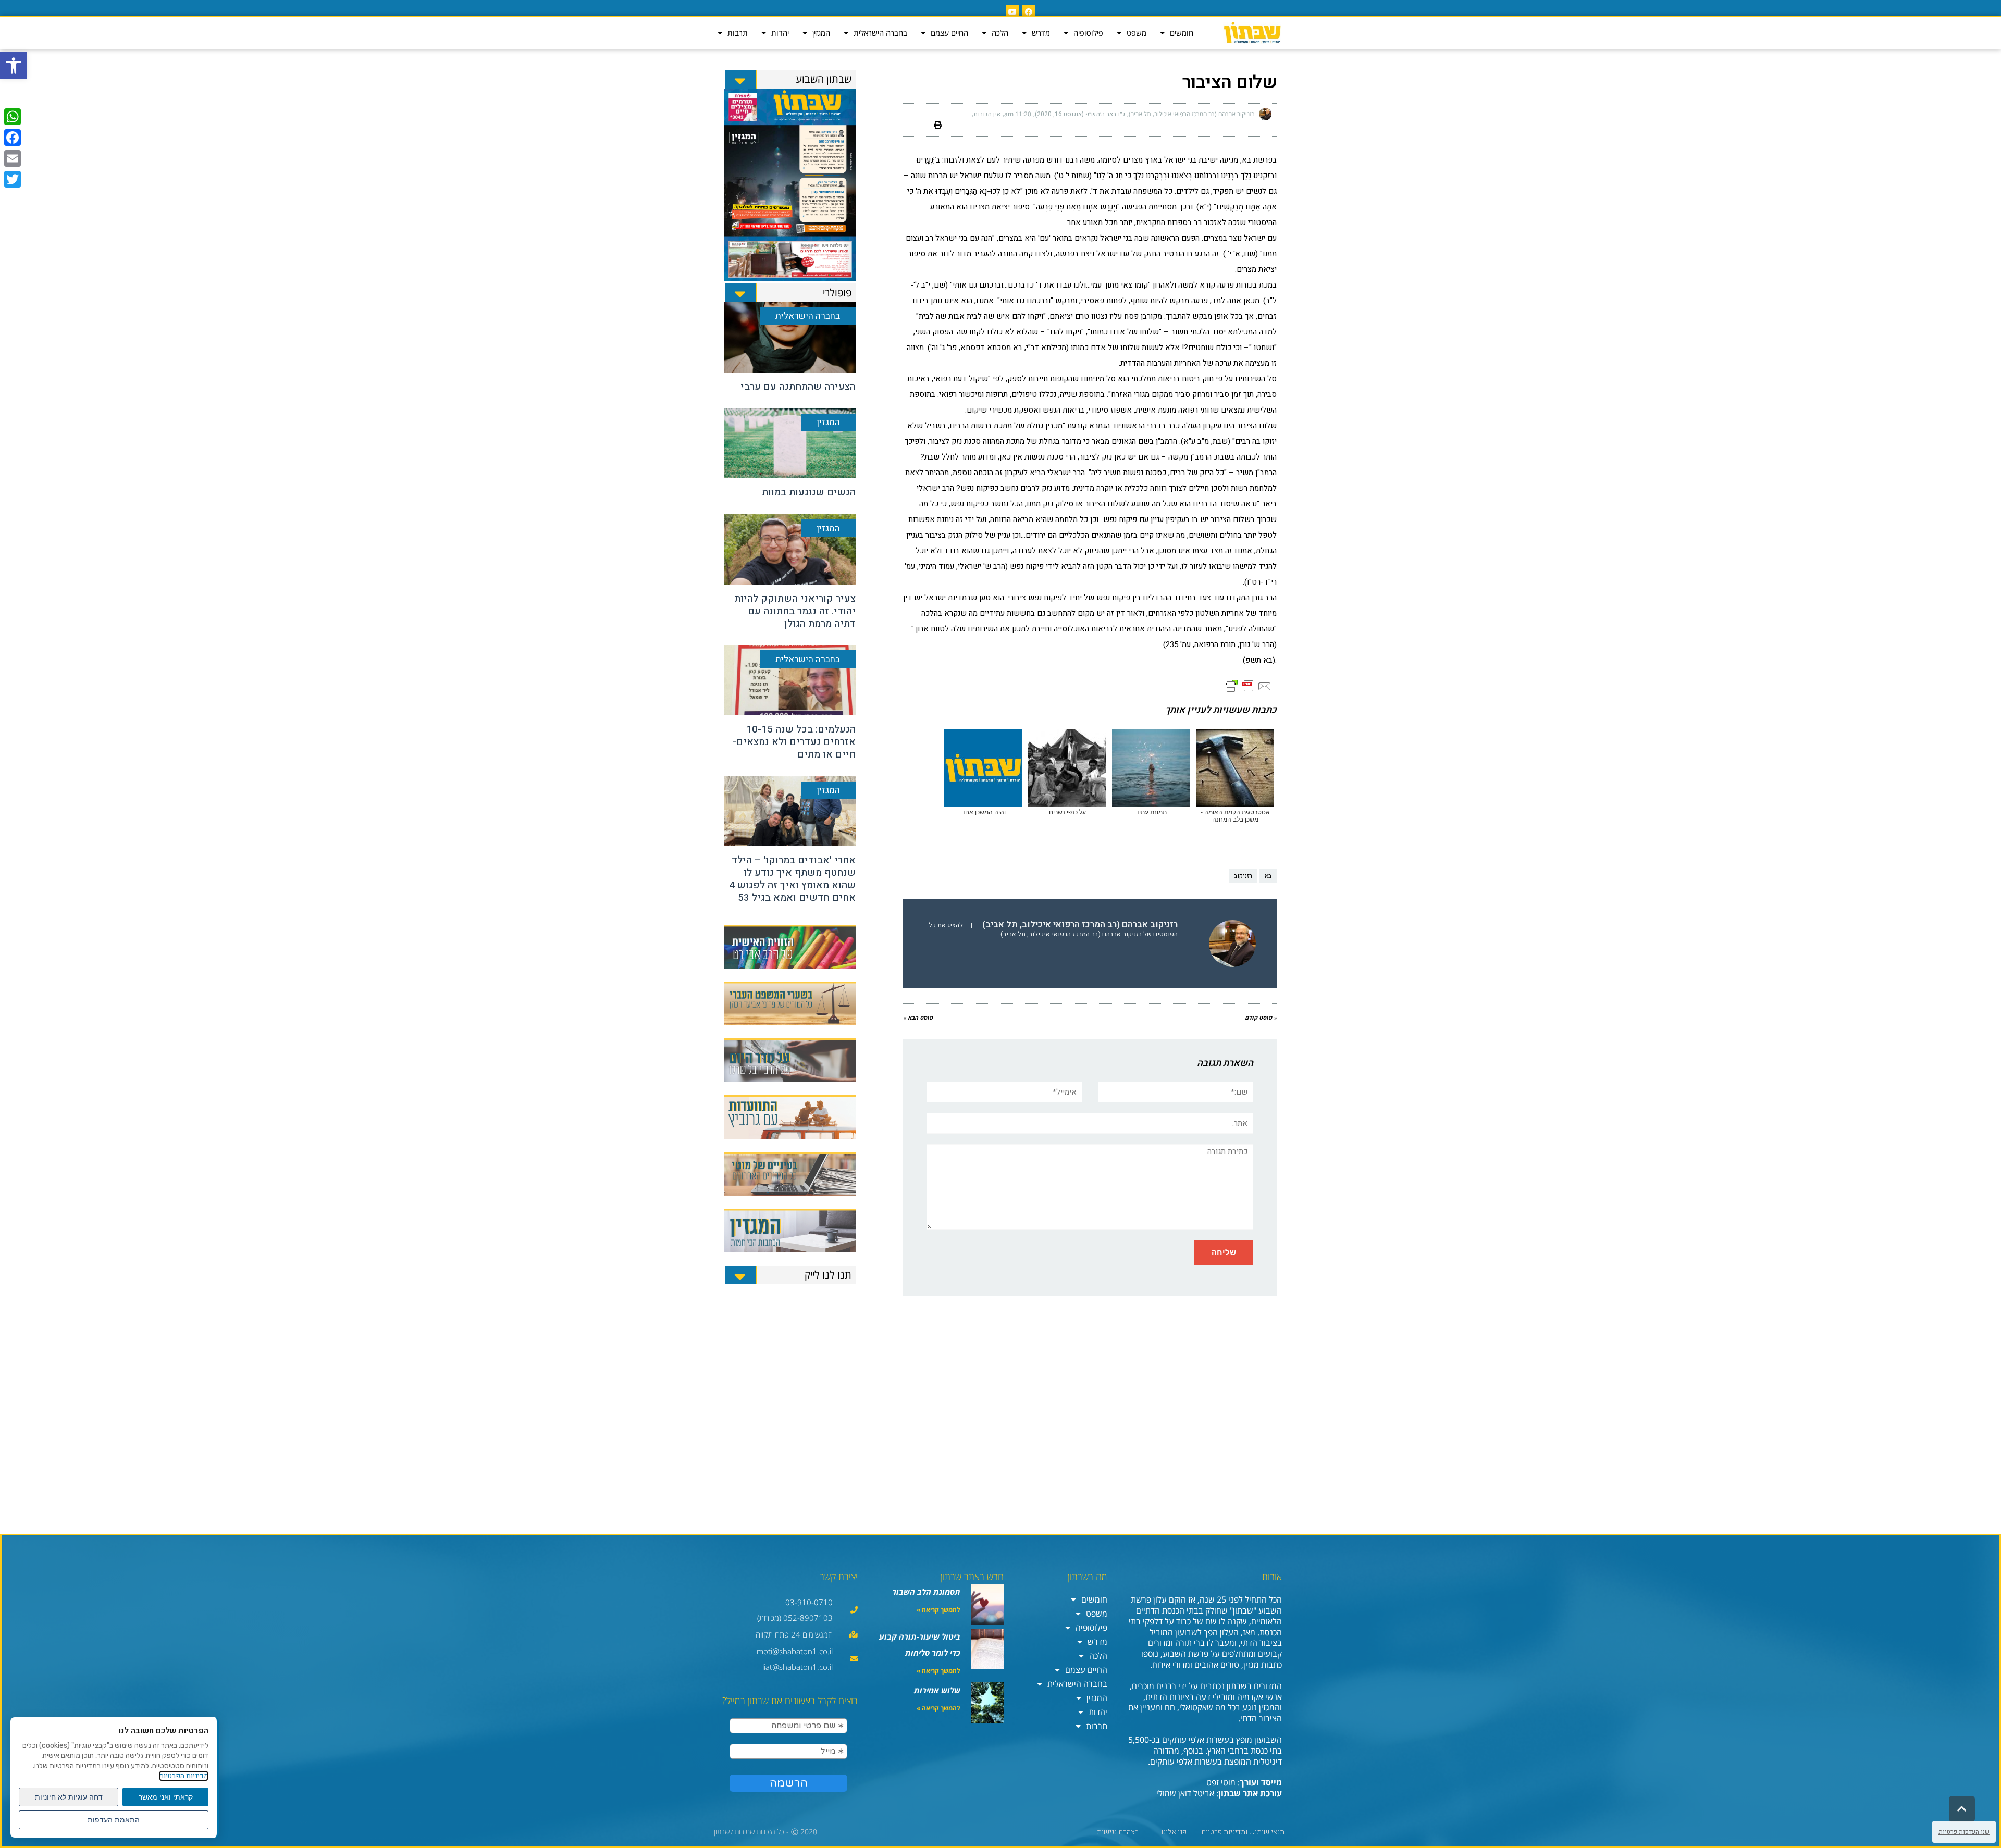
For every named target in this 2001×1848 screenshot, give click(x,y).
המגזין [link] (821, 33)
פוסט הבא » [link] (918, 1018)
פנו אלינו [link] (1174, 1832)
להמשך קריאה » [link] (938, 1610)
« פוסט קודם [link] (1261, 1018)
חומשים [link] (1182, 33)
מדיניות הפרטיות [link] (184, 1776)
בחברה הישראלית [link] (880, 33)
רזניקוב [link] (1243, 876)
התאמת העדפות (114, 1820)
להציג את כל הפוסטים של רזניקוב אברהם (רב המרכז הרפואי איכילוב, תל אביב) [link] (1053, 930)
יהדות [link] (780, 33)
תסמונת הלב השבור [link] (926, 1592)
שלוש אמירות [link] (937, 1690)
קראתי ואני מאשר (166, 1797)
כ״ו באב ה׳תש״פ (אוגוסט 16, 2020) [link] (1080, 114)
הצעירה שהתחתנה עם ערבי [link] (798, 387)
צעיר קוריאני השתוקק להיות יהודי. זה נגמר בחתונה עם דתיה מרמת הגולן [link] (795, 611)
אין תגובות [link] (987, 114)
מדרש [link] (1041, 33)
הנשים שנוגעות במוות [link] (809, 492)
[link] (14, 66)
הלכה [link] (1000, 33)
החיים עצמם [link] (949, 33)
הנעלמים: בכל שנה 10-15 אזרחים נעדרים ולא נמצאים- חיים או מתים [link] (794, 742)
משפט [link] (1137, 33)
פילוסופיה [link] (1088, 33)
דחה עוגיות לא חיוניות (69, 1797)
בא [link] (1268, 876)
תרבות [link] (738, 33)
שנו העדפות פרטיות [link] (1964, 1832)
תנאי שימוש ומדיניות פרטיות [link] (1243, 1832)
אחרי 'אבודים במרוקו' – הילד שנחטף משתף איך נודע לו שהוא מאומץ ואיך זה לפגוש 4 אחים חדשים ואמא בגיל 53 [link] (792, 879)
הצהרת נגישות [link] (1118, 1832)
